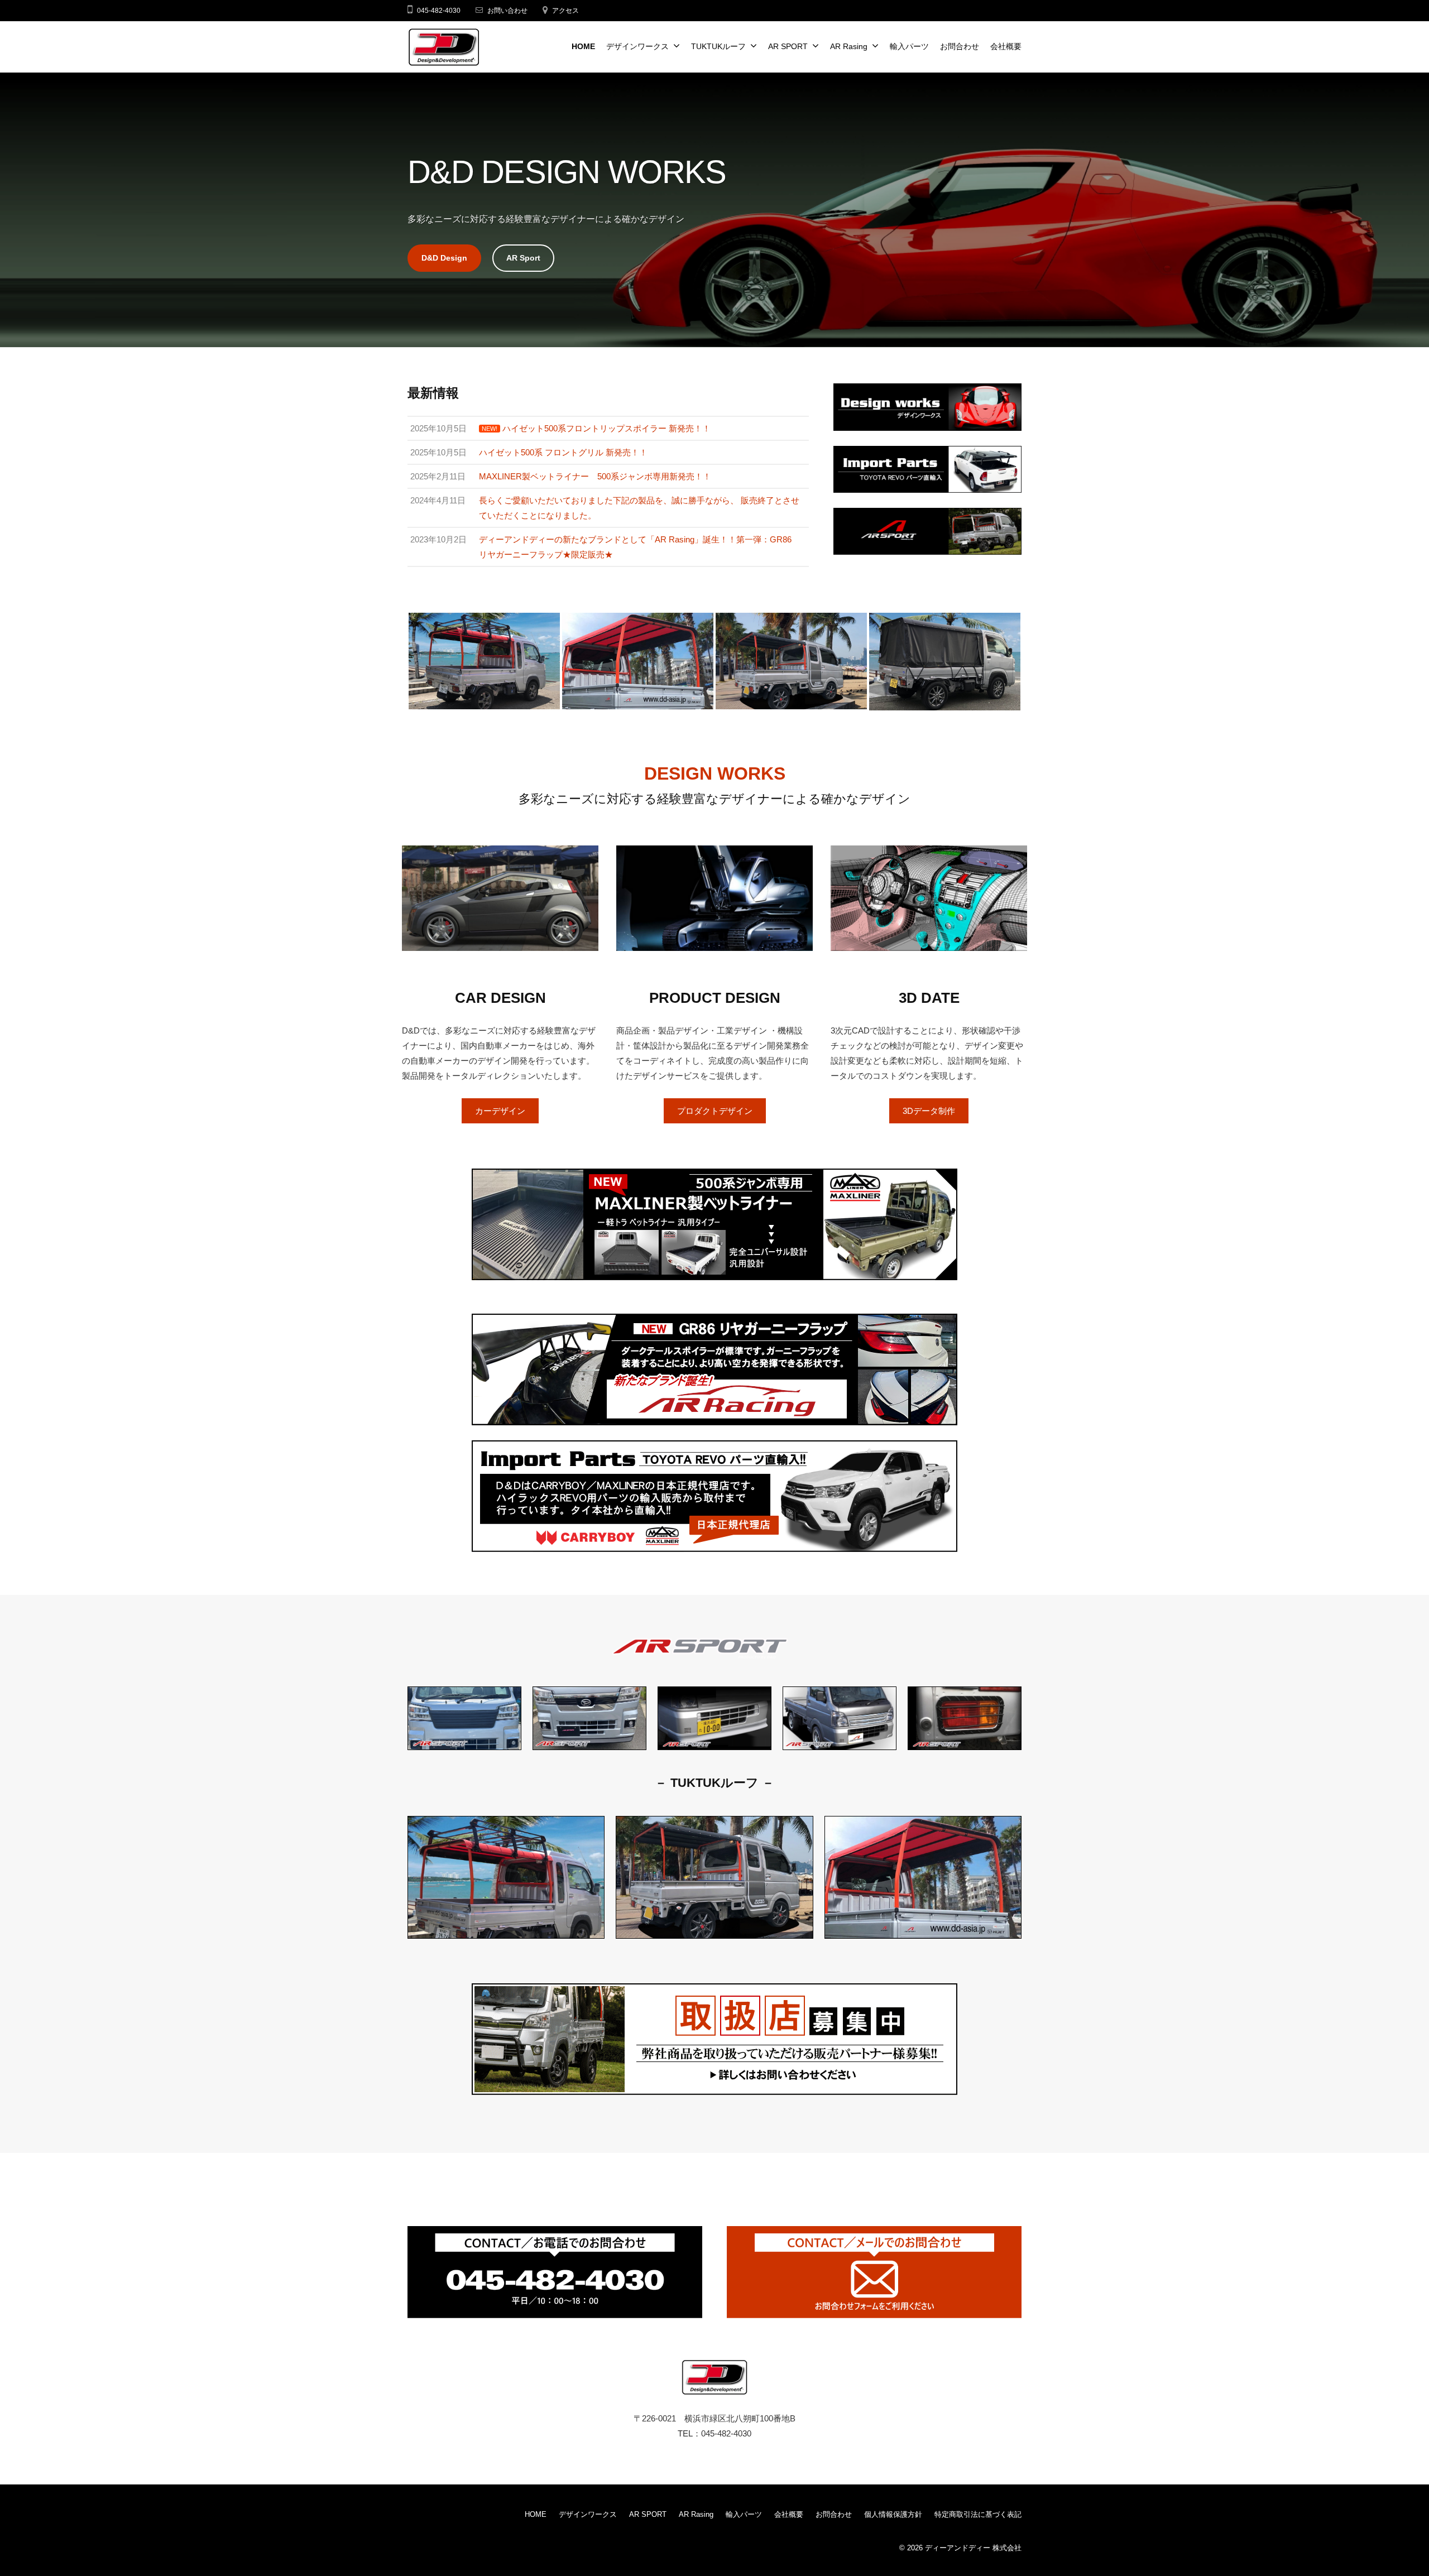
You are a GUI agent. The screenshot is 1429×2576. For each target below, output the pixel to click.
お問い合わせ (507, 11)
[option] (484, 661)
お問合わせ (960, 47)
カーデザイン (500, 1111)
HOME (583, 47)
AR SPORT (788, 47)
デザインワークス (637, 47)
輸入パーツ (909, 47)
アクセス (565, 11)
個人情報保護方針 (893, 2514)
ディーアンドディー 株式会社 (973, 2548)
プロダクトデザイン (715, 1111)
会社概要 (1006, 47)
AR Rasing (849, 47)
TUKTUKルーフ (718, 47)
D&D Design (444, 258)
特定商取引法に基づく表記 (978, 2514)
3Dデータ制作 (929, 1111)
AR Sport (523, 258)
